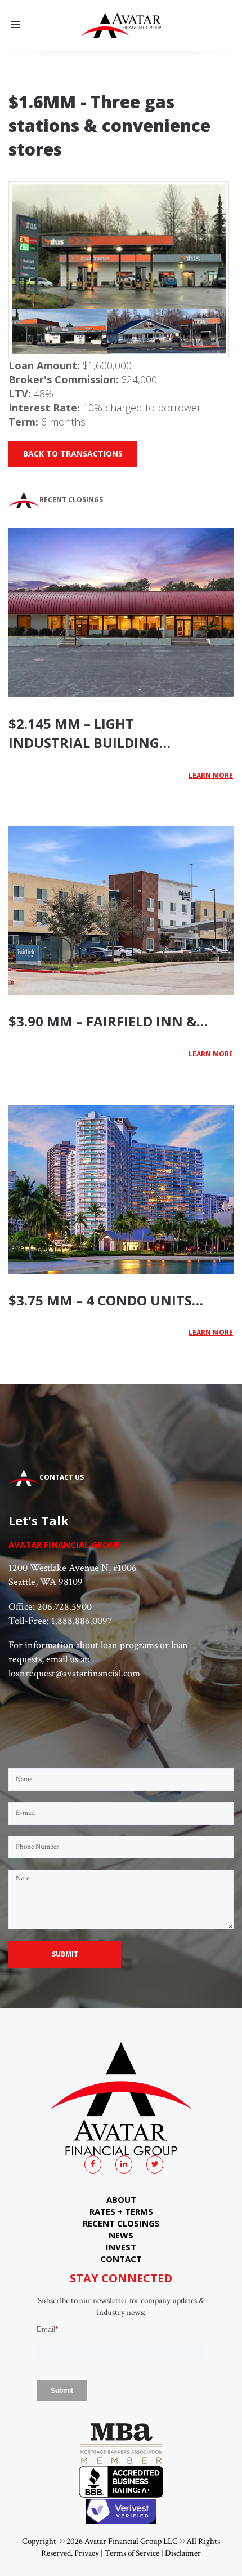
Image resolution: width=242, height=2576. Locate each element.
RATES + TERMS (121, 2211)
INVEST (121, 2247)
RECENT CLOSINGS (121, 2223)
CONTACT (121, 2259)
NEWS (121, 2235)
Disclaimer (183, 2553)
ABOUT (121, 2199)
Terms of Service (132, 2553)
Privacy (87, 2553)
